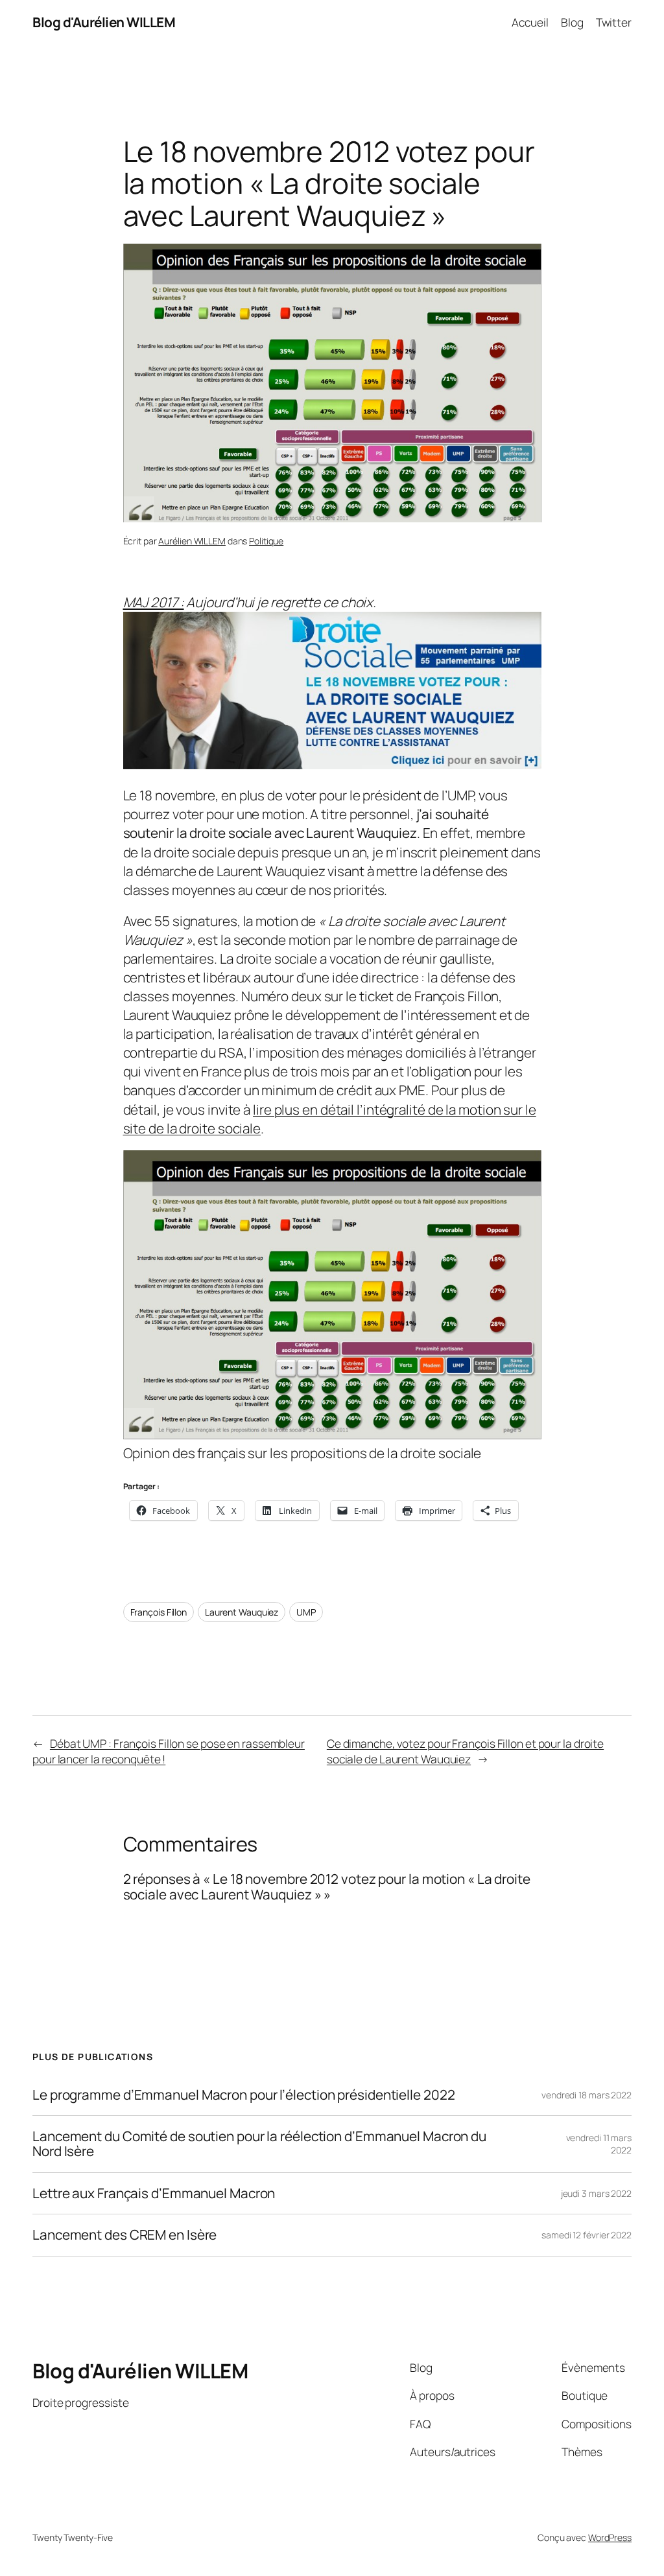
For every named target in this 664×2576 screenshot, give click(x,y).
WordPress (610, 2537)
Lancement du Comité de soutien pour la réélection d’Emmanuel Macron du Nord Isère (259, 2144)
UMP (306, 1612)
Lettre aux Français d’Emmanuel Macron (154, 2193)
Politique (266, 541)
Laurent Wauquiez (242, 1612)
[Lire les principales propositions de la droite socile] (332, 764)
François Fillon (159, 1612)
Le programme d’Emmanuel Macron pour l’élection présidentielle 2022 (243, 2095)
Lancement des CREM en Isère (124, 2235)
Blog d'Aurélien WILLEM (104, 22)
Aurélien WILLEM (192, 541)
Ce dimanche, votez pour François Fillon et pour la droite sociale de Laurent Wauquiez (465, 1751)
